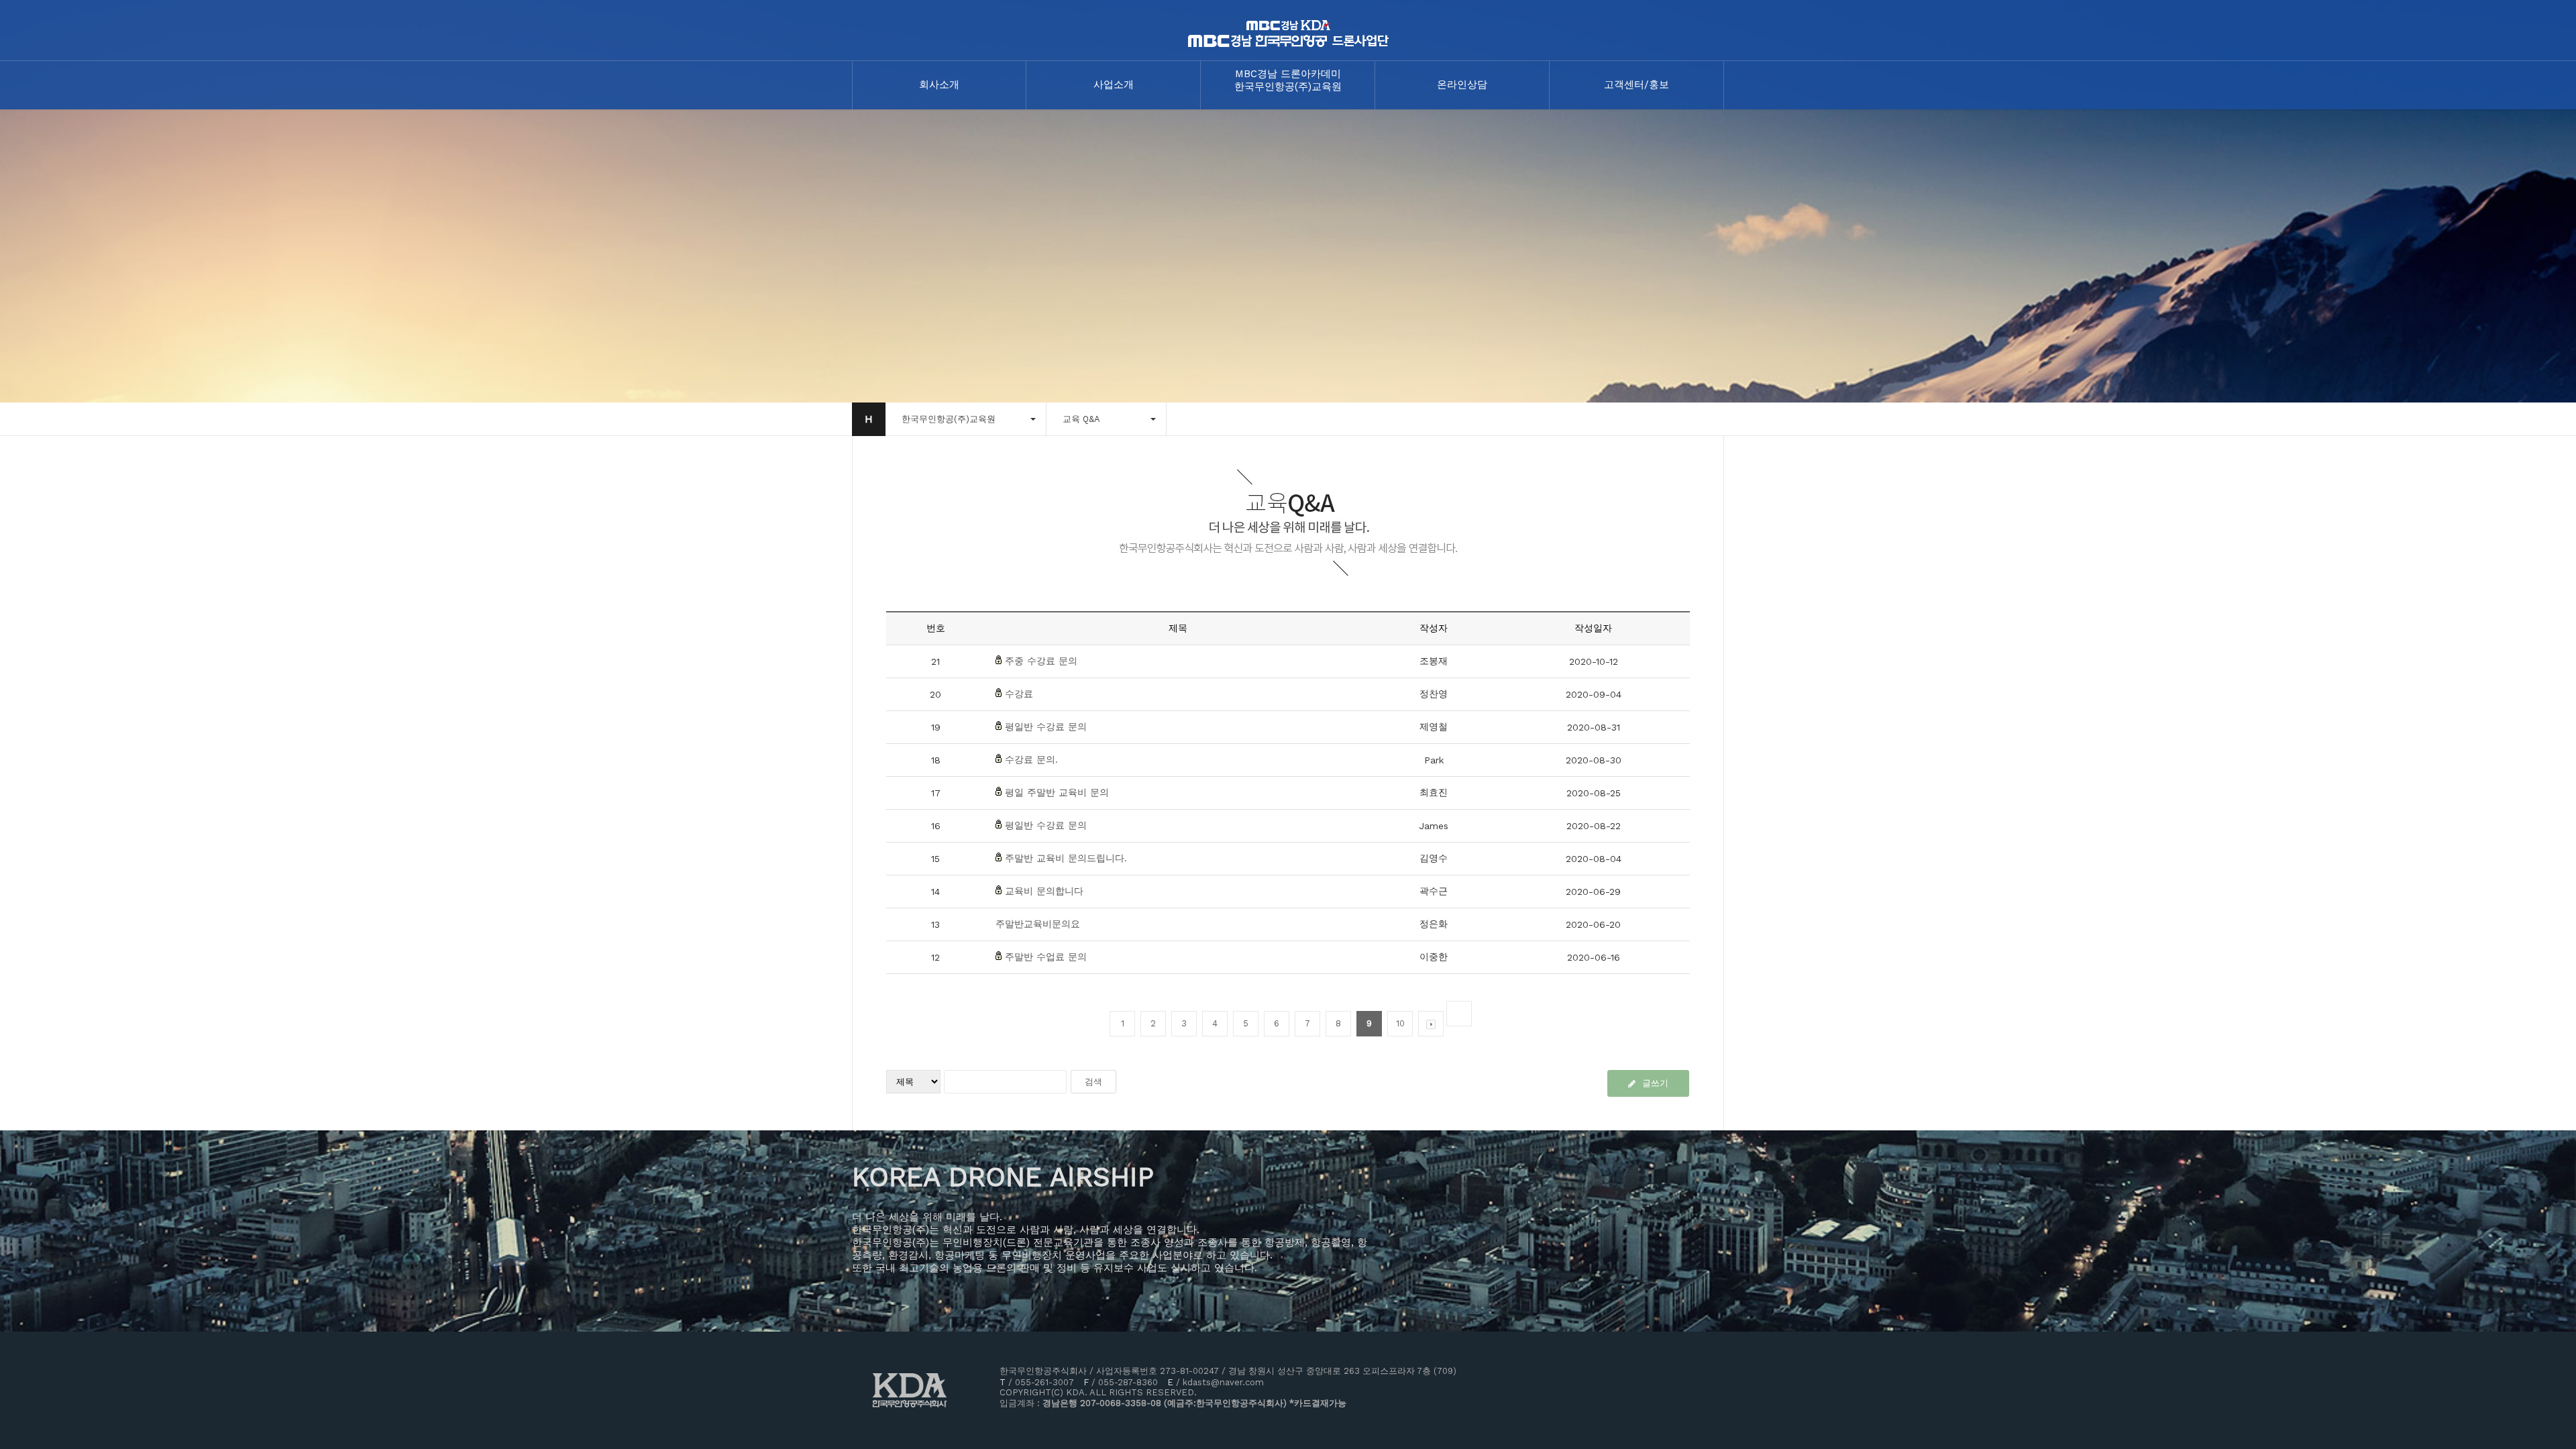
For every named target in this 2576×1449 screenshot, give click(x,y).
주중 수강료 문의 (1041, 661)
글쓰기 (1655, 1083)
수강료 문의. (1031, 759)
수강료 (1019, 694)
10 (1400, 1023)
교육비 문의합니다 (1044, 891)
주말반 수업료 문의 (1046, 957)
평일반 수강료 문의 (1046, 727)
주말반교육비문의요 (1038, 924)
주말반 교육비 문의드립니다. (1066, 858)
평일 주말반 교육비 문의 (1057, 792)
